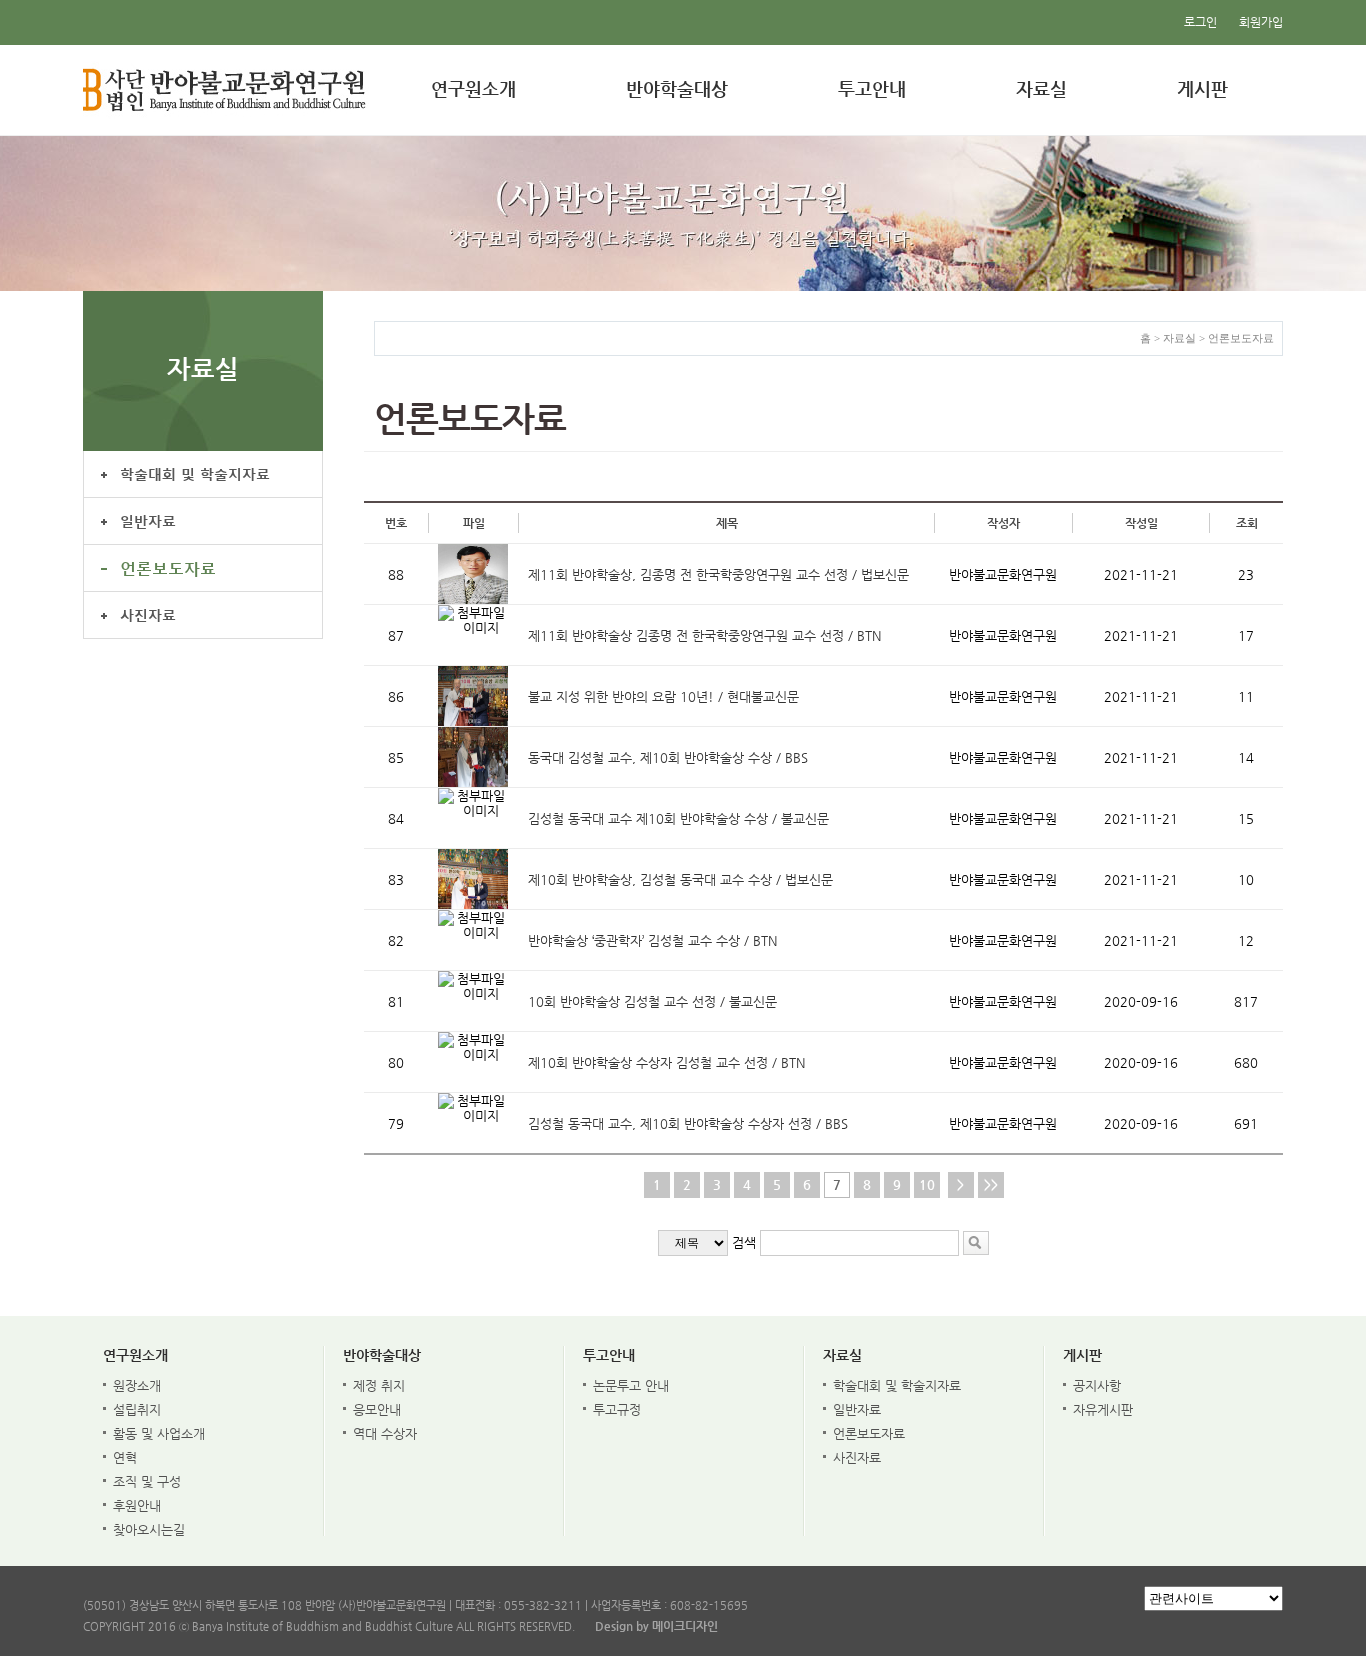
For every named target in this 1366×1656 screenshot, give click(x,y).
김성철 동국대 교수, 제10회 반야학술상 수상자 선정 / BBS (688, 1123)
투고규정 (617, 1409)
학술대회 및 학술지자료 (195, 473)
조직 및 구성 (147, 1481)
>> (991, 1184)
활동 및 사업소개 (159, 1433)
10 (927, 1184)
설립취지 (137, 1409)
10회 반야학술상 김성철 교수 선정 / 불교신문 (652, 1001)
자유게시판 (1103, 1409)
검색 (744, 1242)
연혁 (125, 1457)
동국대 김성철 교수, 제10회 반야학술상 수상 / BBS (668, 757)
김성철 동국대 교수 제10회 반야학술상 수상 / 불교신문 (678, 818)
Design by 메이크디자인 (656, 1626)
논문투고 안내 (631, 1385)
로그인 (1200, 22)
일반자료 (148, 520)
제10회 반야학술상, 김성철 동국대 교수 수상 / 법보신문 (680, 879)
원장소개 (137, 1385)
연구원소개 (473, 88)
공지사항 (1097, 1385)
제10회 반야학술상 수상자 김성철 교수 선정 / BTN (666, 1062)
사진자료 (148, 614)
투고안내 (872, 88)
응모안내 (377, 1409)
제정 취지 (379, 1385)
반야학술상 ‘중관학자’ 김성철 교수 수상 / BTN (652, 940)
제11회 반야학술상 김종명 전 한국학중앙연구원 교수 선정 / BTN (704, 635)
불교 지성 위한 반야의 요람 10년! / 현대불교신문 (663, 696)
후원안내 (137, 1505)
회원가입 (1261, 22)
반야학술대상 (677, 88)
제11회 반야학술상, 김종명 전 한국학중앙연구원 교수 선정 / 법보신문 (718, 574)
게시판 (1202, 88)
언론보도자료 (168, 567)
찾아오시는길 (149, 1529)
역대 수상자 (385, 1433)
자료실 (1041, 88)
